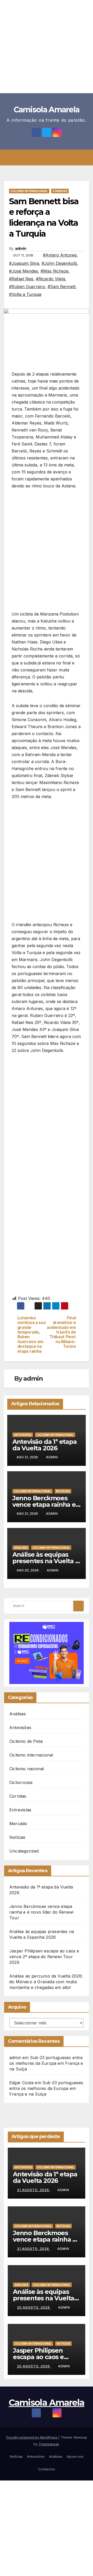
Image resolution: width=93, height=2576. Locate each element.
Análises (21, 1548)
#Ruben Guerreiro (27, 287)
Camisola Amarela (47, 110)
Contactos (47, 2469)
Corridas (60, 191)
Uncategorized (24, 1851)
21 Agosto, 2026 (34, 2190)
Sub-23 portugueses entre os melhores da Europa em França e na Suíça (46, 2063)
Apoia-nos (75, 2456)
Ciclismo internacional (29, 191)
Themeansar (49, 2444)
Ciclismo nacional (27, 1769)
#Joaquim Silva (24, 263)
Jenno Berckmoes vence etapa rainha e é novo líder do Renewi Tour (41, 1912)
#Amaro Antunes (60, 255)
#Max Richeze (55, 271)
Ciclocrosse (21, 1782)
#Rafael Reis (21, 279)
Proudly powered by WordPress (32, 2437)
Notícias (63, 1491)
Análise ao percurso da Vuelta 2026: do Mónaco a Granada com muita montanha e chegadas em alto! (46, 1982)
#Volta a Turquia (25, 294)
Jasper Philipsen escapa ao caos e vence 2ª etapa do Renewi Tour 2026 (44, 1957)
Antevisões (23, 1435)
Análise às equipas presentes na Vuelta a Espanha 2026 (46, 1561)
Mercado (18, 1824)
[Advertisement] (47, 47)
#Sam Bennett (61, 287)
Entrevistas (20, 1810)
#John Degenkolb (59, 263)
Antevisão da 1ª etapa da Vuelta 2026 (45, 1445)
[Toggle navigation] (50, 158)
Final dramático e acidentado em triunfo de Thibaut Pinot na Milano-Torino (61, 1332)
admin (21, 248)
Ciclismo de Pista (26, 1741)
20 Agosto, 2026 (34, 2307)
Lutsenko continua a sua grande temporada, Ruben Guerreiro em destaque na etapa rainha (32, 1335)
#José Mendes (24, 271)
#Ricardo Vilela (51, 279)
